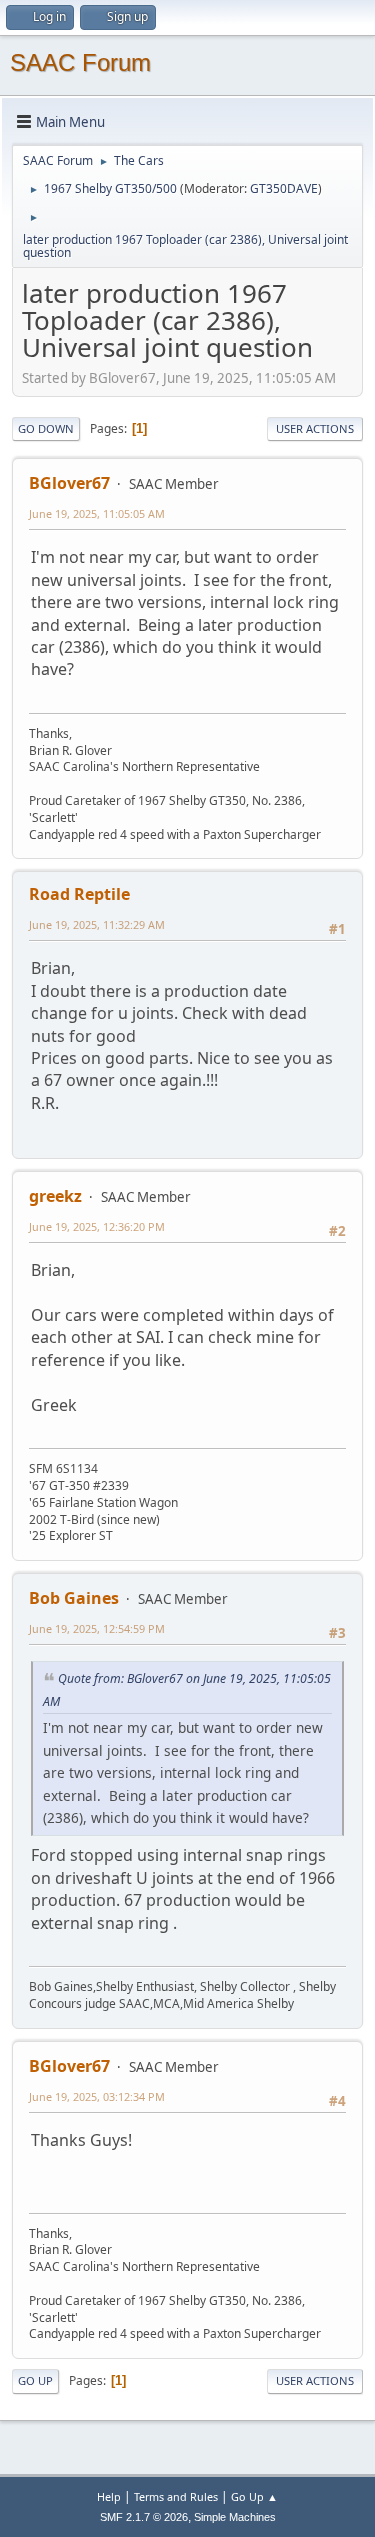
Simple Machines (235, 2517)
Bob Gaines (74, 1598)
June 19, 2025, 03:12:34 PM (97, 2096)
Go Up (35, 2380)
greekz (55, 1196)
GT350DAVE (284, 188)
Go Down (46, 428)
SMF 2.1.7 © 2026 (144, 2517)
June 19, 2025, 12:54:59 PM (97, 1628)
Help (109, 2496)
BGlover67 (69, 483)
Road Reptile (79, 894)
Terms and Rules (176, 2496)
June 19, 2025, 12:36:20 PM (97, 1226)
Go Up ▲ (254, 2496)
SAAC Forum (80, 62)
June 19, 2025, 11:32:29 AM (97, 924)
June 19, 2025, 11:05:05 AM (97, 513)
